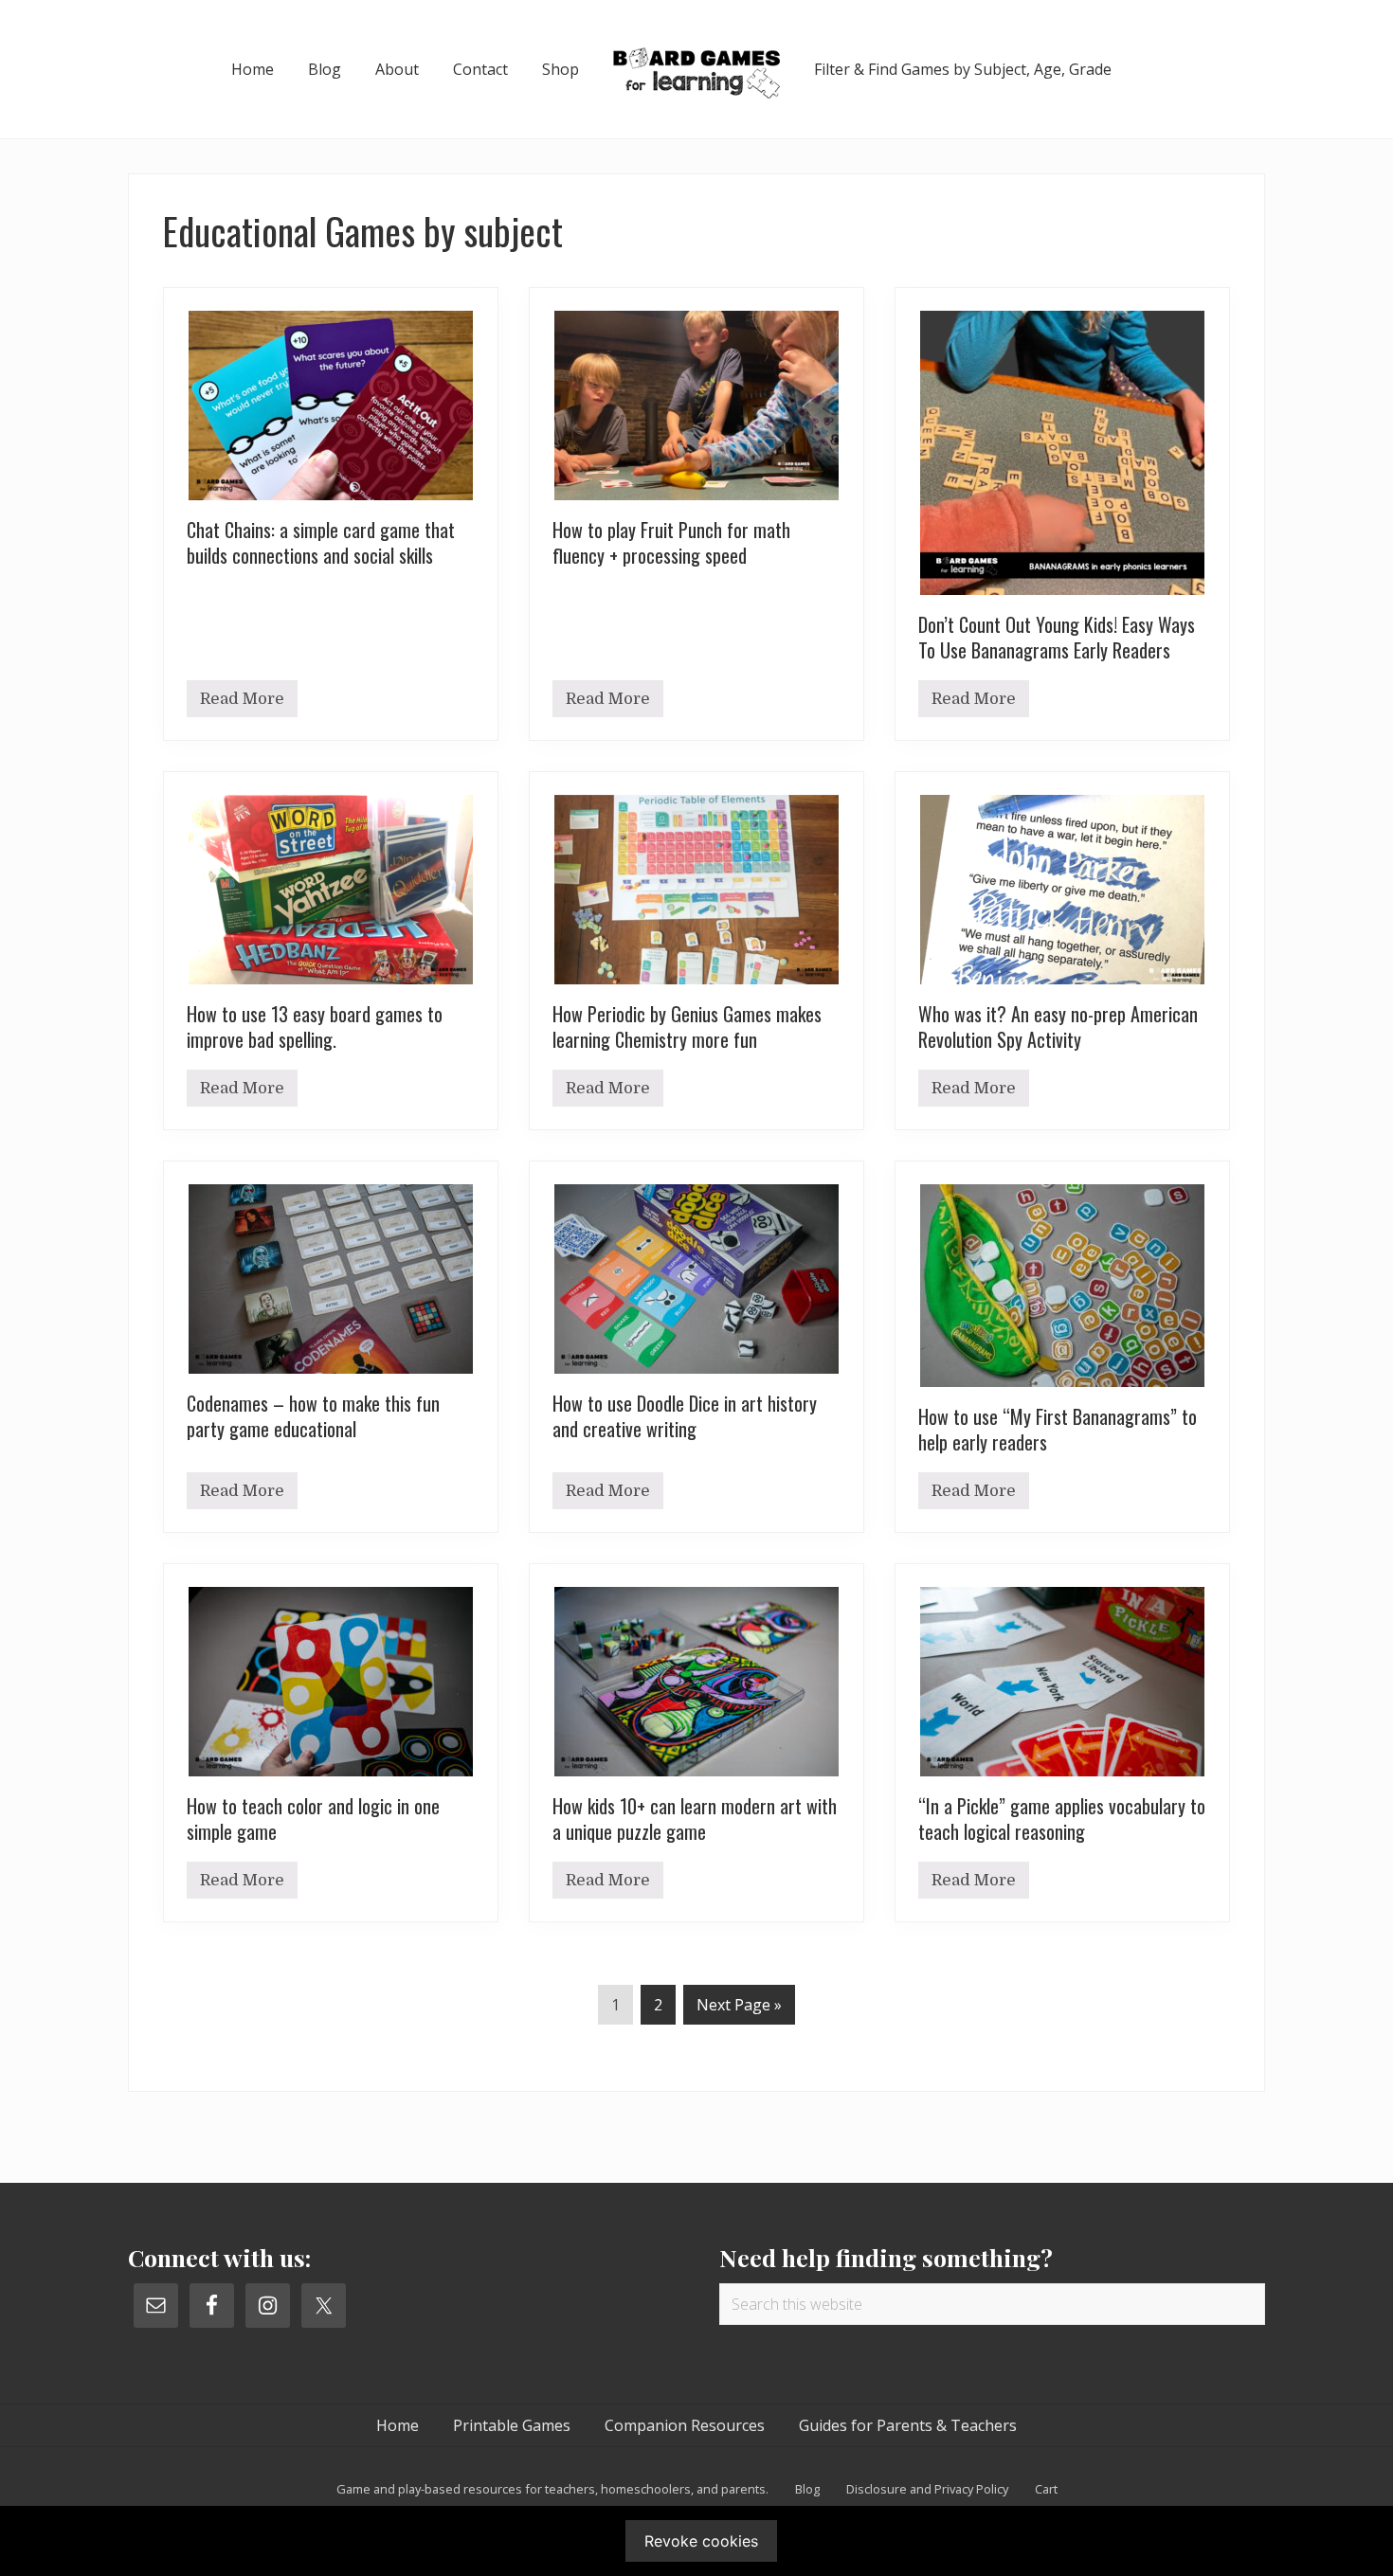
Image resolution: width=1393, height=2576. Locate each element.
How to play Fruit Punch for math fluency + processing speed (671, 542)
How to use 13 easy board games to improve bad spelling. (315, 1027)
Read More (242, 703)
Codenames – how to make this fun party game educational (313, 1416)
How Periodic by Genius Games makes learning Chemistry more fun (687, 1027)
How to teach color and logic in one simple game (313, 1819)
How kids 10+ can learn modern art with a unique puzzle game (695, 1819)
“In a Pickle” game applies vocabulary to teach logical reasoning (1062, 1819)
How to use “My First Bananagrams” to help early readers (1058, 1429)
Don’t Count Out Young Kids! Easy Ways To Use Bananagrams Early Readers (1057, 637)
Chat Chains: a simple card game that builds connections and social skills (321, 542)
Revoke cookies (701, 2541)
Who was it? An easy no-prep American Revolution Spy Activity (1058, 1027)
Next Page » (739, 2009)
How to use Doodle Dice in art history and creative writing (685, 1416)
